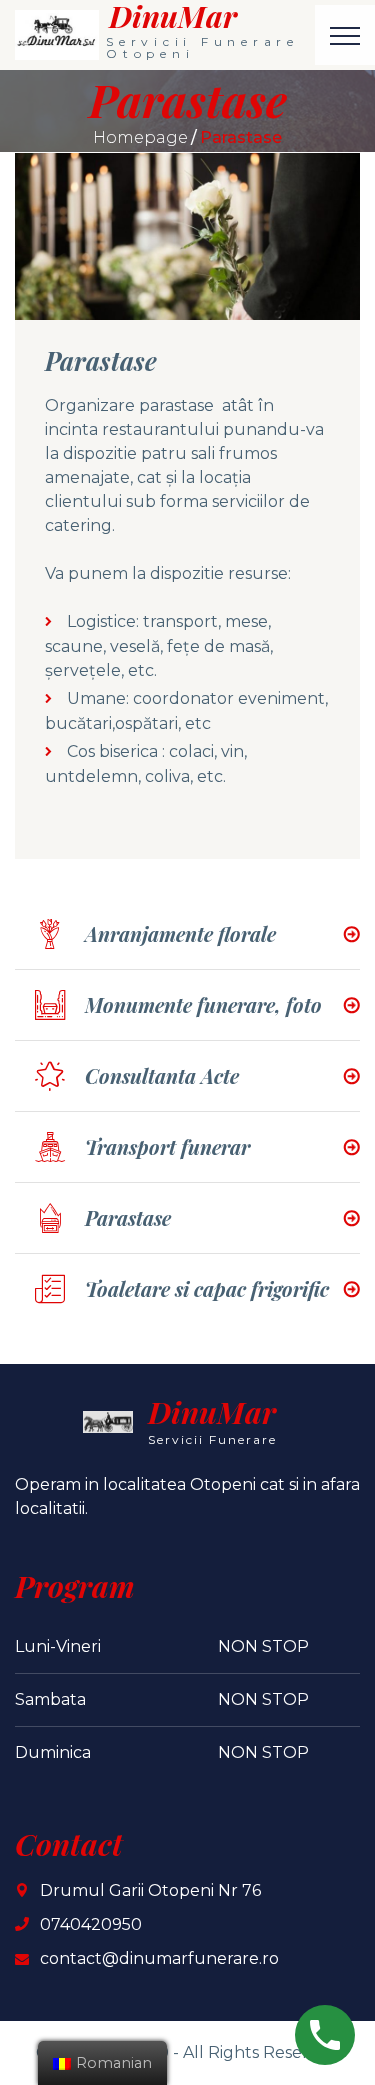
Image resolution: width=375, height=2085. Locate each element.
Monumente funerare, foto (203, 1004)
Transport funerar (167, 1146)
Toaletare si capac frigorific (207, 1288)
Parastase (128, 1217)
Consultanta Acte (162, 1075)
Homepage (140, 137)
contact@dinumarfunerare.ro (159, 1958)
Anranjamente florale (180, 933)
